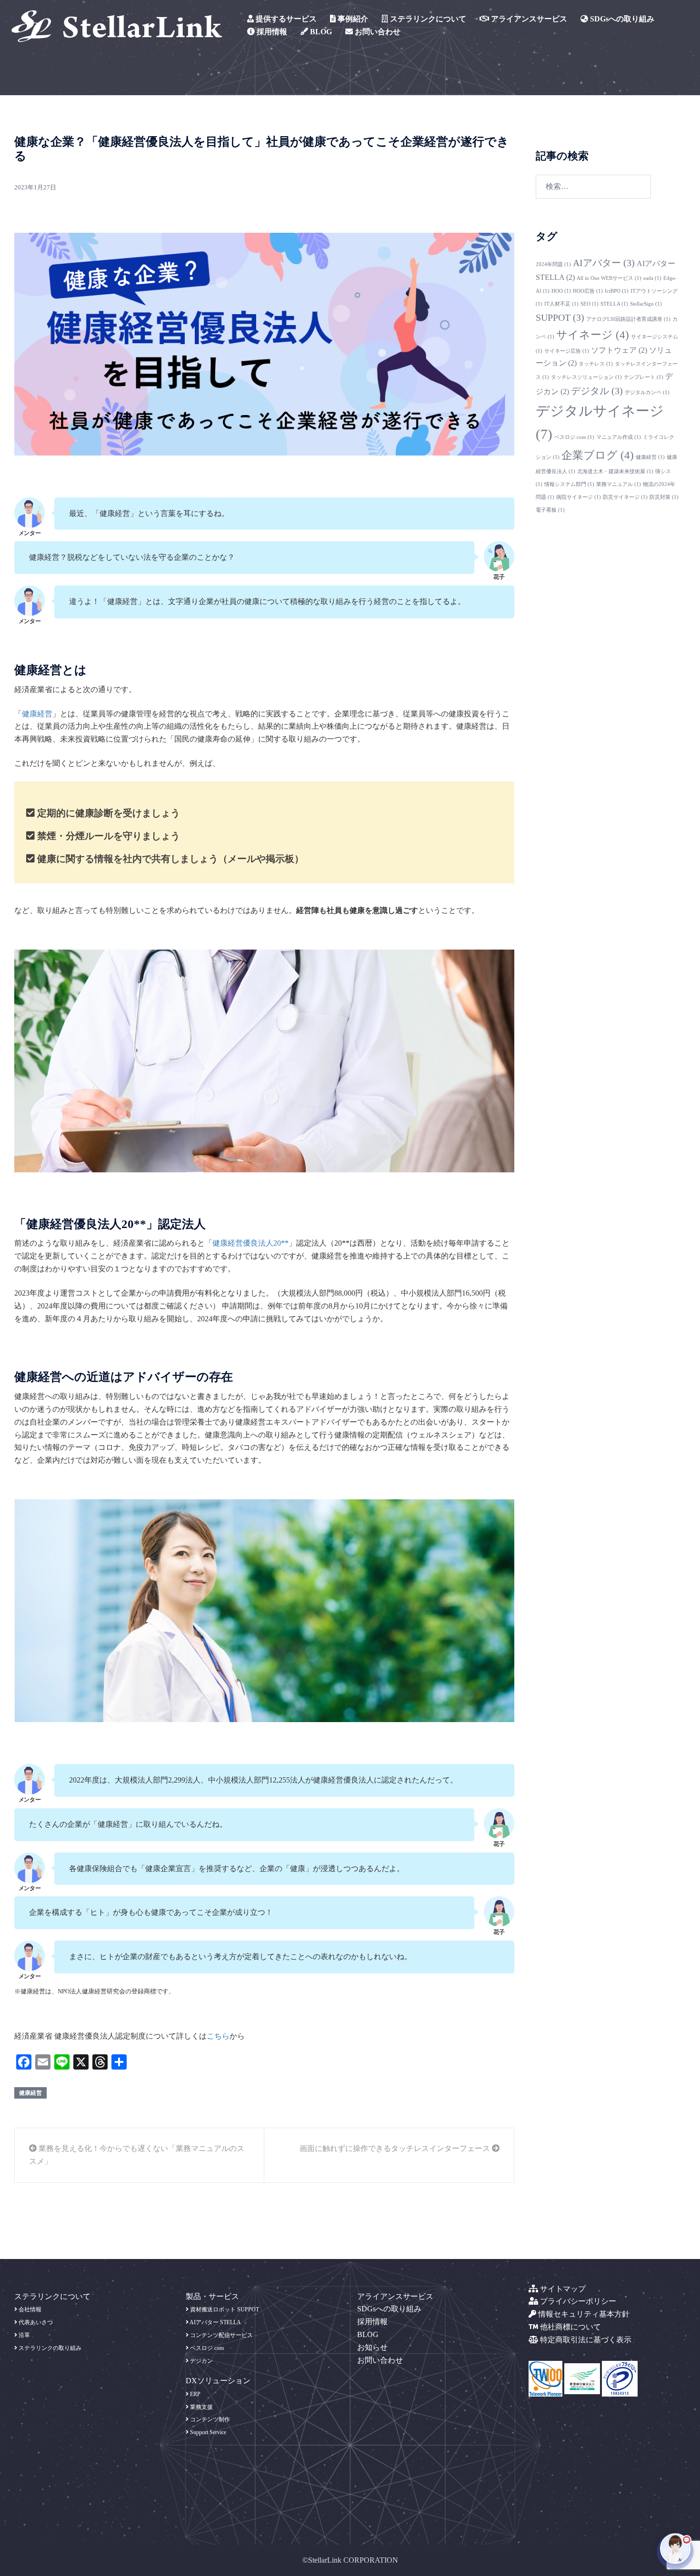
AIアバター (604, 263)
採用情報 (271, 32)
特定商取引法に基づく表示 (585, 2340)
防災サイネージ (625, 497)
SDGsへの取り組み (621, 19)
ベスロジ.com (574, 437)
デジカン (201, 2361)
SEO (590, 304)
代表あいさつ (35, 2322)
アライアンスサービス (528, 19)
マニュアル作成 (619, 437)
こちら (218, 2036)
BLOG (320, 32)
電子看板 (550, 510)
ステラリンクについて (427, 19)
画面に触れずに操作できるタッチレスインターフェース (396, 2148)
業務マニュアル (619, 484)
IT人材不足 (561, 304)
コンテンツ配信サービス (221, 2335)
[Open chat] (675, 2551)
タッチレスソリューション (586, 377)
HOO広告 (588, 291)
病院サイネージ (579, 497)
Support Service (207, 2432)
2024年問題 (553, 264)
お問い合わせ (377, 32)
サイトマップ (562, 2289)
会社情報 (29, 2309)
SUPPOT (560, 317)
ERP (195, 2394)
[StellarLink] (117, 25)
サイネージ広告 (567, 351)
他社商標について (570, 2327)
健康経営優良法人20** (250, 1243)
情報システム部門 (569, 484)
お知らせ (372, 2347)
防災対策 (664, 497)
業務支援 (201, 2407)
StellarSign (646, 304)
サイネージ (593, 335)
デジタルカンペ (647, 392)
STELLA (614, 304)
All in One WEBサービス (609, 278)
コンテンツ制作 (209, 2419)
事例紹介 (352, 19)
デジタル (597, 391)
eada (652, 278)
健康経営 (37, 714)
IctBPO (617, 291)
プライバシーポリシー (577, 2301)
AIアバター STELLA (215, 2322)
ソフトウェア (619, 350)
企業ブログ (598, 455)
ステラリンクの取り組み (49, 2348)
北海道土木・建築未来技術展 (615, 471)
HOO (561, 291)
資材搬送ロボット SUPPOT (224, 2309)
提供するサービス (285, 19)
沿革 (24, 2335)
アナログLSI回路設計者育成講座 (628, 319)
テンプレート (644, 377)
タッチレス (596, 364)
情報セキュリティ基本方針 (583, 2314)
